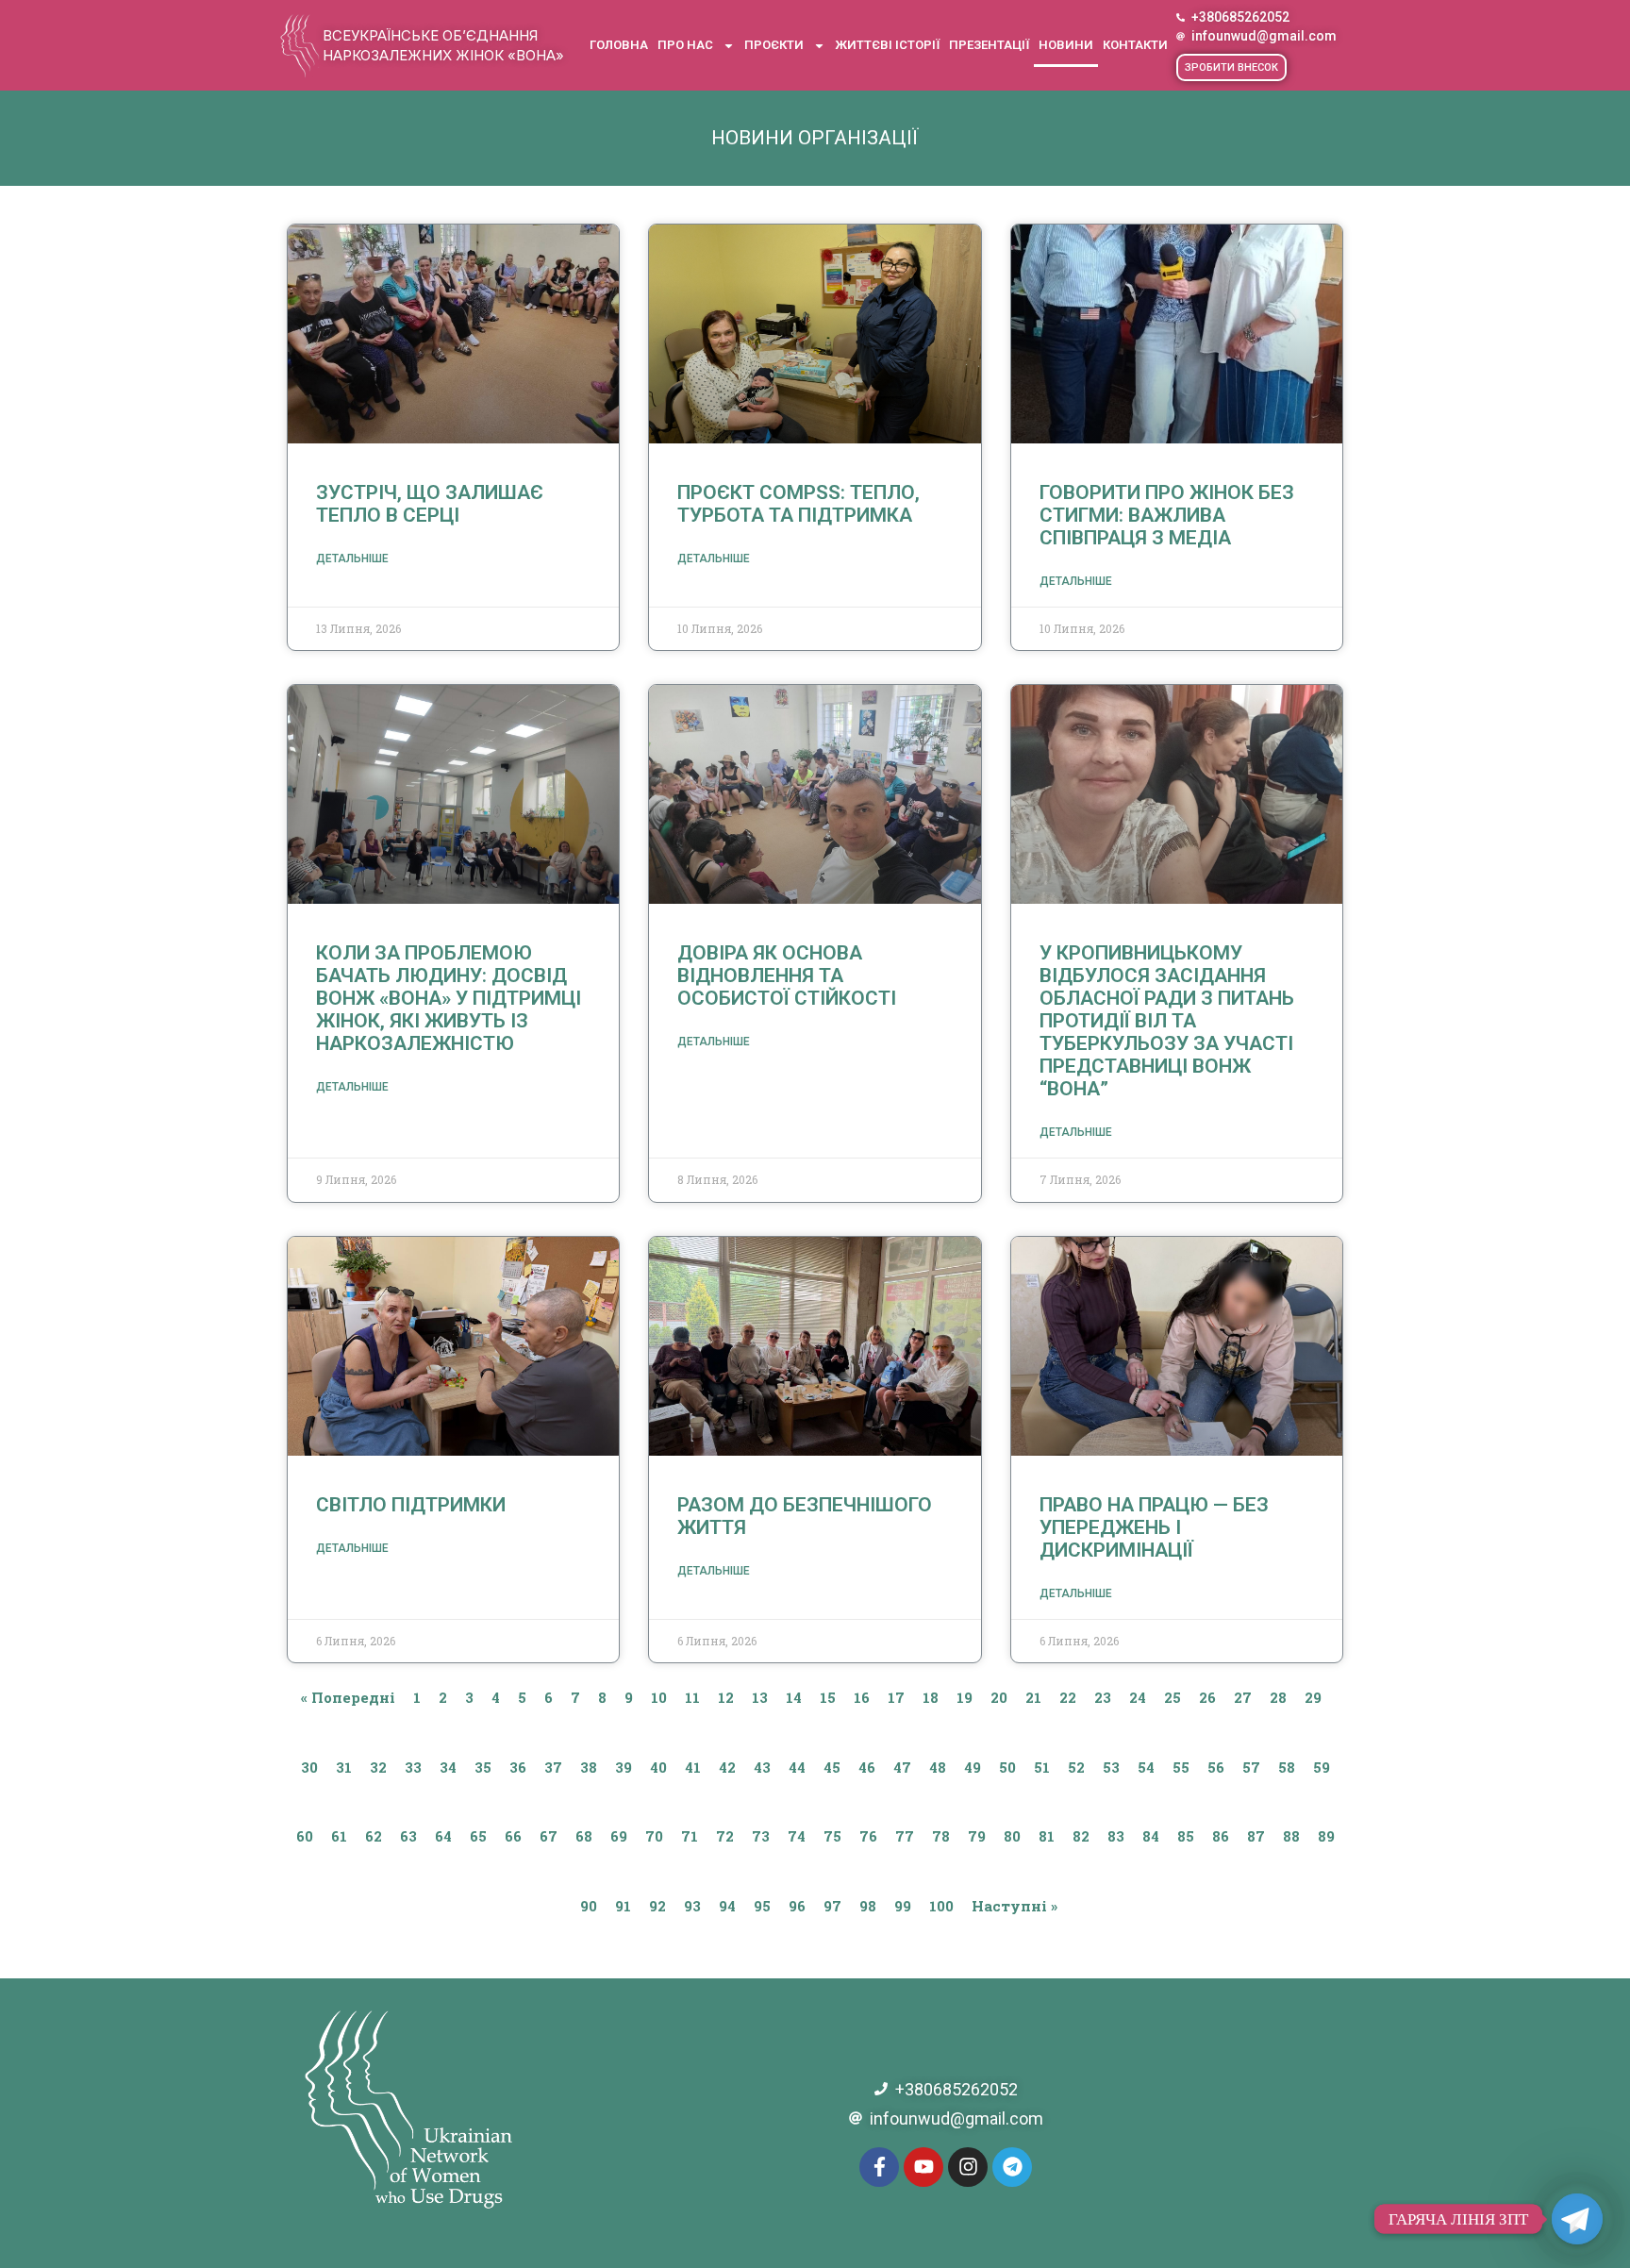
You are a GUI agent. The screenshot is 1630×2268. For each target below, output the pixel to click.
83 (1116, 1836)
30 (309, 1767)
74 (797, 1836)
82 (1081, 1836)
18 (931, 1697)
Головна (619, 45)
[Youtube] (923, 2167)
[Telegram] (1012, 2167)
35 (483, 1767)
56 (1216, 1767)
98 (868, 1906)
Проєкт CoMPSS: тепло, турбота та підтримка (798, 504)
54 (1146, 1767)
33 (413, 1767)
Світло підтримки (411, 1505)
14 (794, 1697)
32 (378, 1767)
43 (762, 1767)
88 (1291, 1836)
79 (977, 1836)
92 (657, 1906)
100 (941, 1906)
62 (374, 1836)
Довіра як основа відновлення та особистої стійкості (787, 976)
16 (862, 1697)
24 (1138, 1697)
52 (1076, 1767)
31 (344, 1767)
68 (584, 1836)
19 (965, 1697)
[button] (1231, 67)
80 (1012, 1836)
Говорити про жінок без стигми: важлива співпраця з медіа (1167, 515)
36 (518, 1767)
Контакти (1135, 45)
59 (1322, 1767)
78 (941, 1836)
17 (896, 1697)
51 (1042, 1767)
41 (693, 1767)
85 (1186, 1836)
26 (1207, 1697)
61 (339, 1836)
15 (828, 1697)
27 (1243, 1697)
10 (659, 1697)
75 (832, 1836)
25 (1173, 1697)
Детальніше (352, 559)
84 (1151, 1836)
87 (1256, 1836)
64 (443, 1836)
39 (624, 1767)
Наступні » (1015, 1906)
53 (1111, 1767)
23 (1103, 1697)
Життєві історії (887, 45)
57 (1251, 1767)
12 (726, 1697)
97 (832, 1906)
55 (1181, 1767)
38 (589, 1767)
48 (938, 1767)
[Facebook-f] (879, 2167)
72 (725, 1836)
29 (1313, 1697)
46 (867, 1767)
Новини (1066, 45)
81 (1047, 1836)
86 (1221, 1836)
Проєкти (774, 45)
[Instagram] (968, 2167)
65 (478, 1836)
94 (727, 1906)
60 (305, 1836)
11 (692, 1697)
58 (1287, 1767)
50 (1007, 1767)
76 (868, 1836)
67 (549, 1836)
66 (513, 1836)
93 (692, 1906)
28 (1278, 1697)
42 (727, 1767)
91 (623, 1906)
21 (1033, 1697)
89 (1326, 1836)
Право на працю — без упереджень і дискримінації (1154, 1527)
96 (797, 1906)
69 (619, 1836)
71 (690, 1836)
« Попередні (348, 1697)
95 (762, 1906)
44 (797, 1767)
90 (589, 1906)
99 (903, 1906)
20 (999, 1697)
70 (654, 1836)
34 (448, 1767)
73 (761, 1836)
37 (553, 1767)
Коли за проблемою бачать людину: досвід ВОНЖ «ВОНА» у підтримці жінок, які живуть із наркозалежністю (449, 998)
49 (973, 1767)
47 (902, 1767)
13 (760, 1697)
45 (832, 1767)
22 (1068, 1697)
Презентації (989, 45)
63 (408, 1836)
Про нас (685, 45)
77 (905, 1836)
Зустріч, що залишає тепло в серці (430, 504)
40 (658, 1767)
